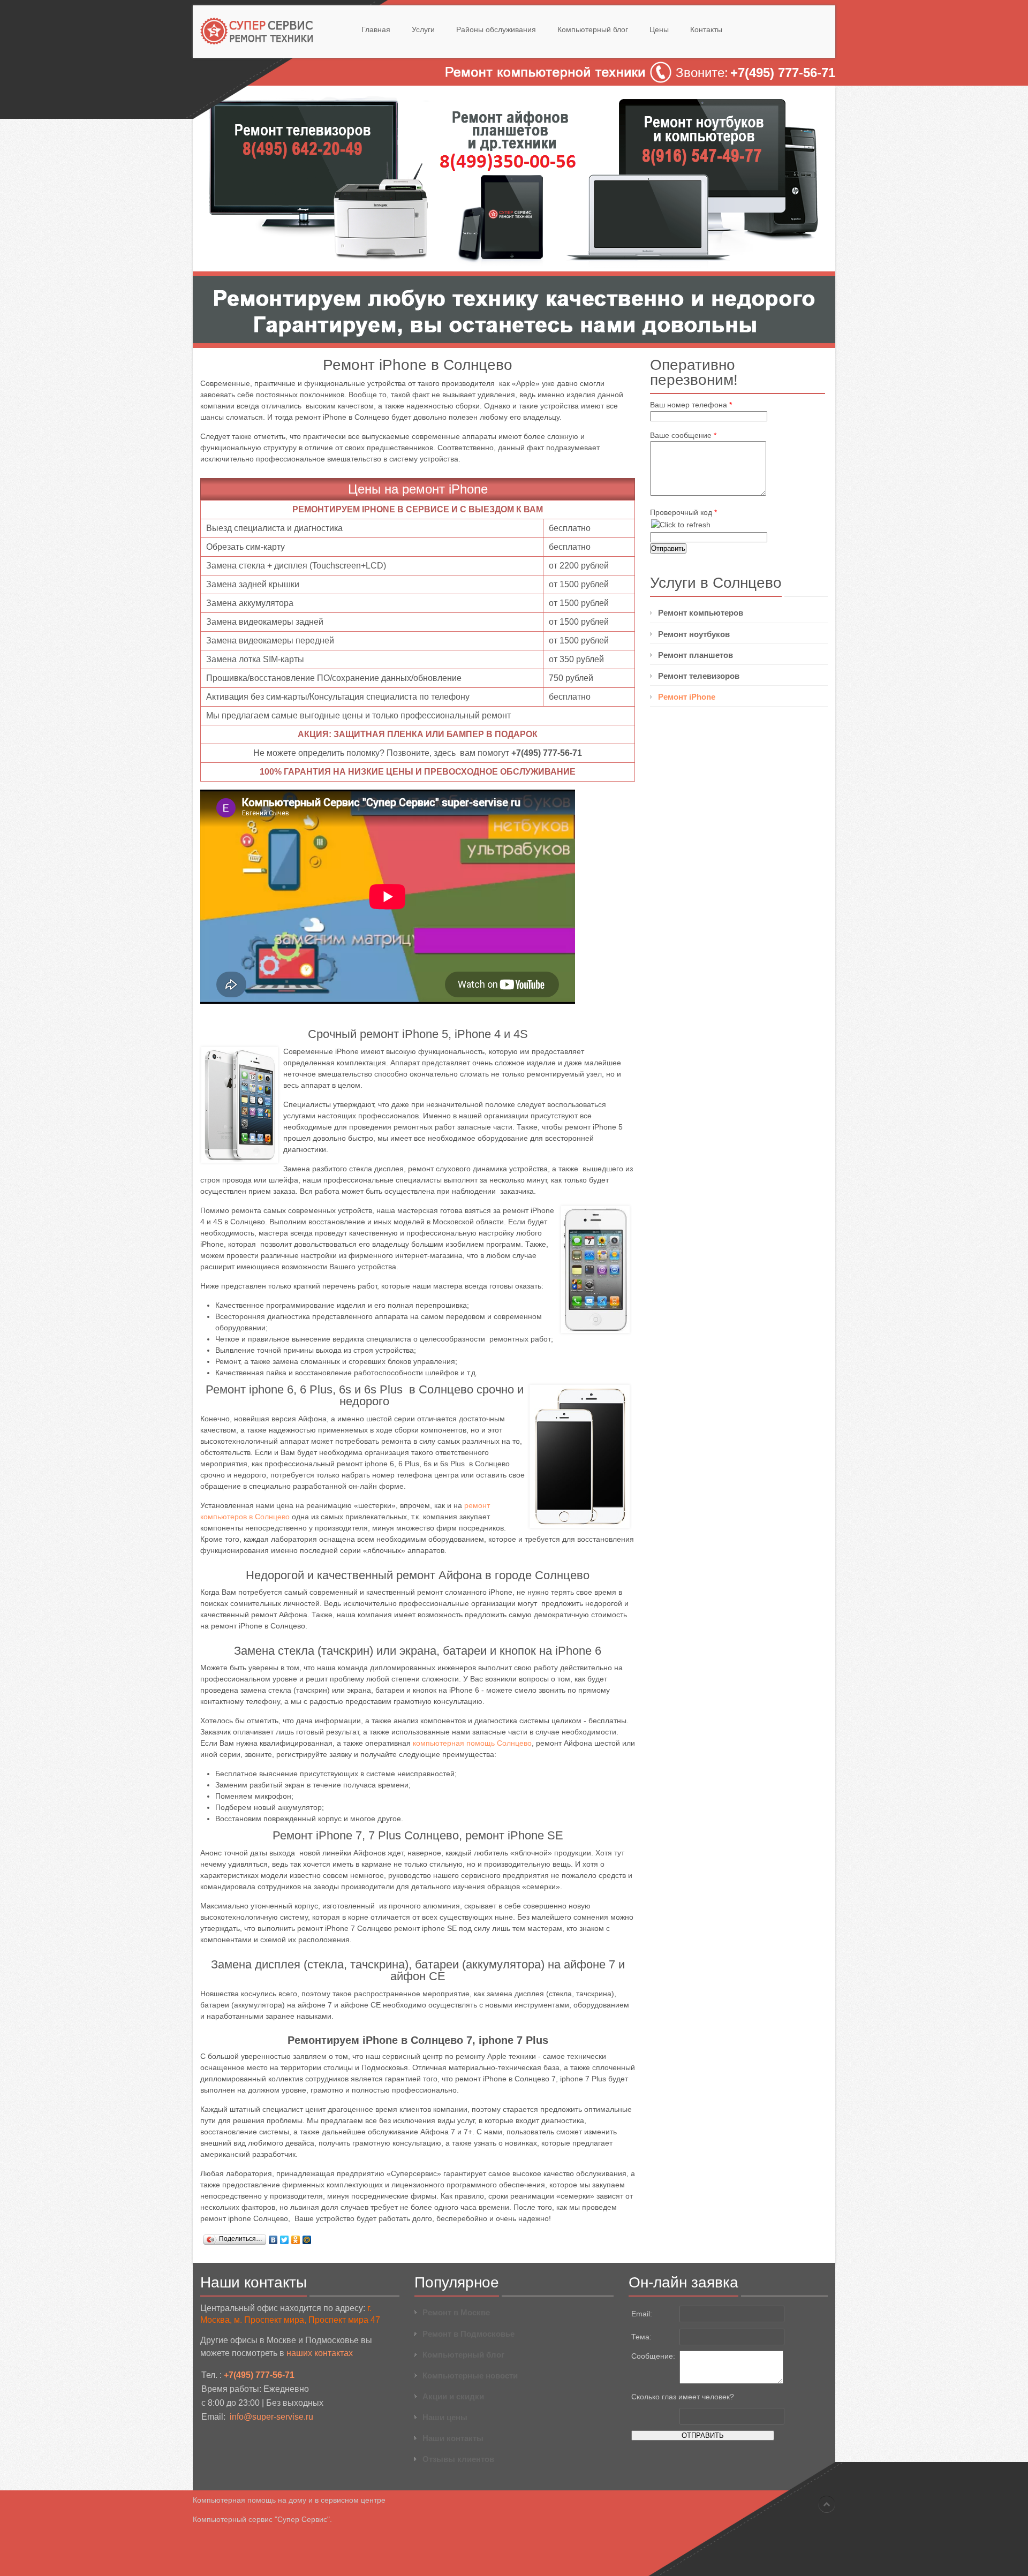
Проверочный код (683, 512)
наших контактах (320, 2353)
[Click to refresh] (681, 525)
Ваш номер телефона (691, 405)
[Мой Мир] (307, 2240)
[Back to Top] (827, 2504)
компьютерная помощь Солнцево (472, 1743)
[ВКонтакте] (273, 2240)
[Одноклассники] (296, 2240)
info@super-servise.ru (271, 2417)
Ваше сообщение (683, 435)
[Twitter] (285, 2240)
